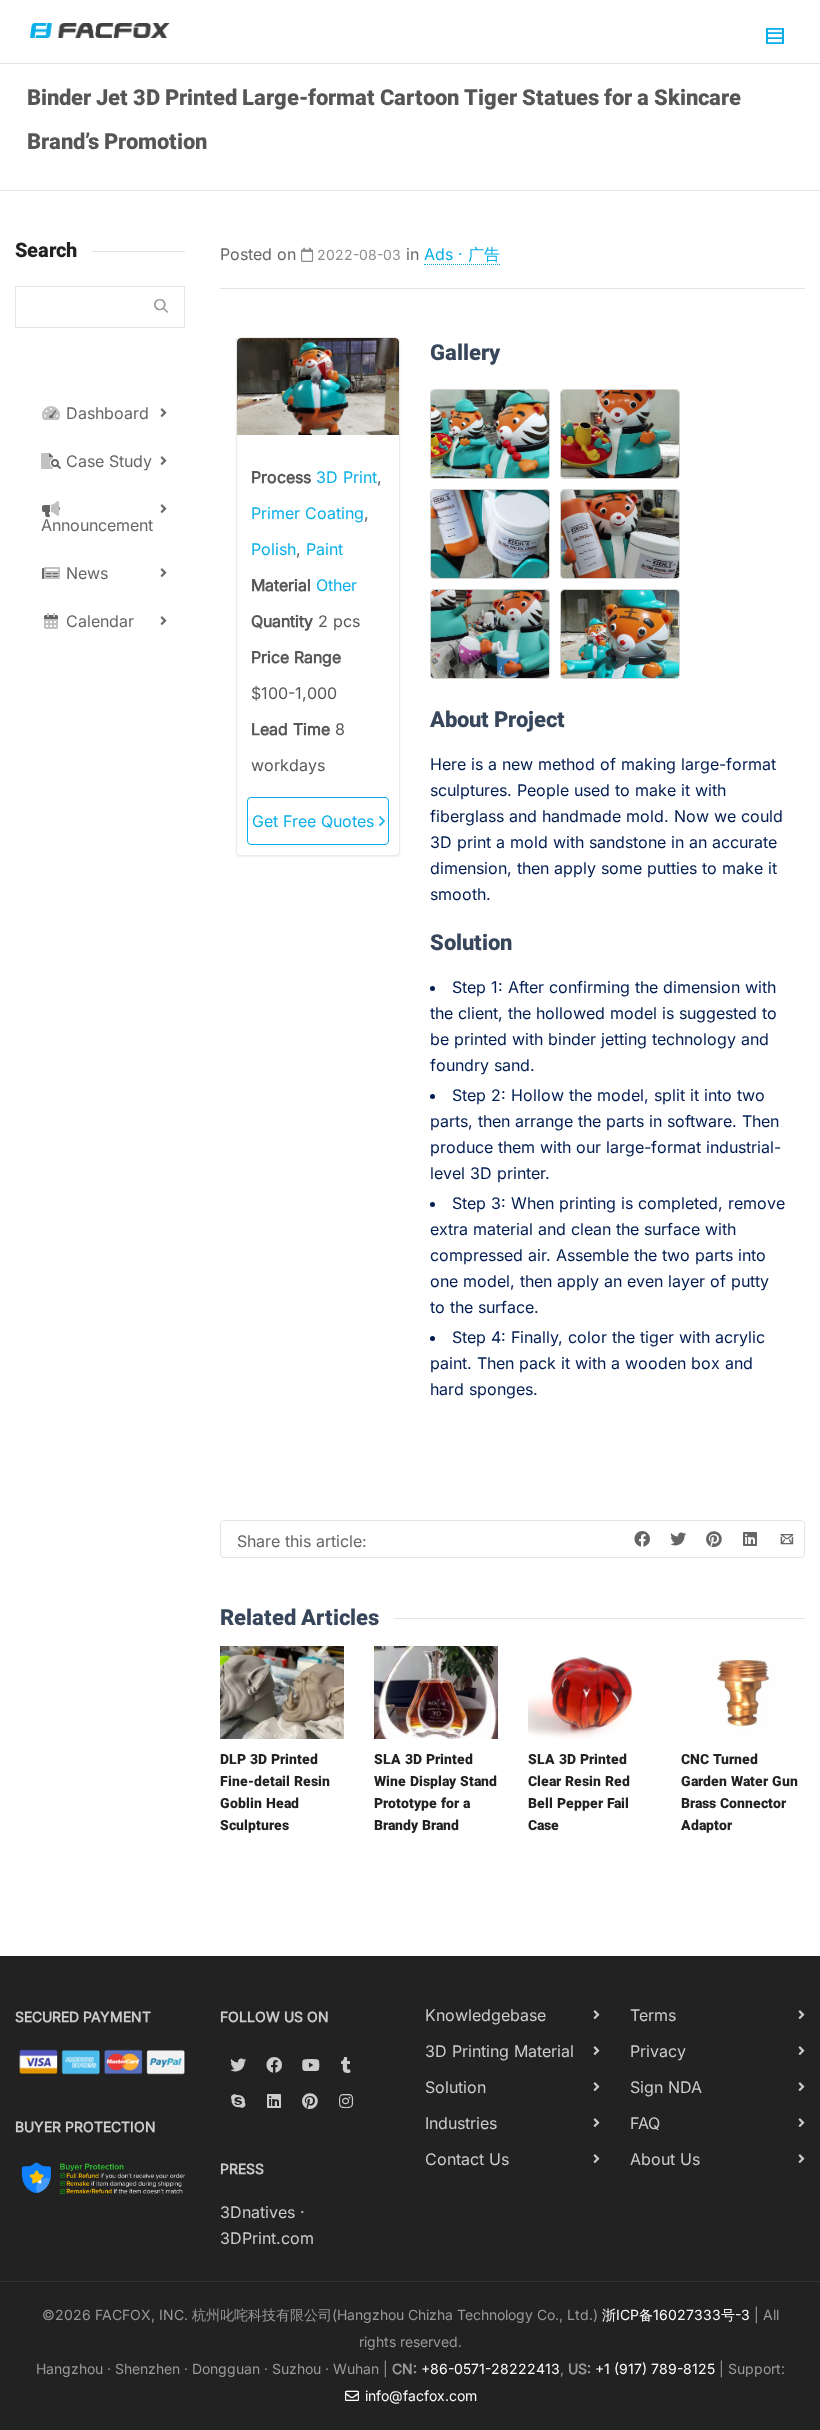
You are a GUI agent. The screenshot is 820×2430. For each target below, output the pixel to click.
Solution (455, 2087)
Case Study (106, 461)
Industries (461, 2123)
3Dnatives (257, 2212)
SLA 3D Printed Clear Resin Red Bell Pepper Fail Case (579, 1792)
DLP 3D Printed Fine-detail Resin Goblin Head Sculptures (275, 1792)
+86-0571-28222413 (490, 2368)
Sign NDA (666, 2087)
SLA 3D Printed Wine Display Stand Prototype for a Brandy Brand (435, 1792)
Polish (273, 549)
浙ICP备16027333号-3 (676, 2314)
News (84, 573)
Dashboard (105, 413)
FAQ (645, 2123)
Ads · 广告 (462, 254)
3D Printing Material (499, 2051)
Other (336, 585)
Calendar (97, 621)
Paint (324, 549)
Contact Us (467, 2159)
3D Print (346, 477)
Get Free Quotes (315, 821)
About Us (665, 2159)
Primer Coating (307, 513)
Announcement (97, 525)
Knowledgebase (485, 2015)
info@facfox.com (419, 2395)
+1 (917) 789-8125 (655, 2368)
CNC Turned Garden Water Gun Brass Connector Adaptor (739, 1792)
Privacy (658, 2051)
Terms (653, 2015)
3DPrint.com (267, 2238)
